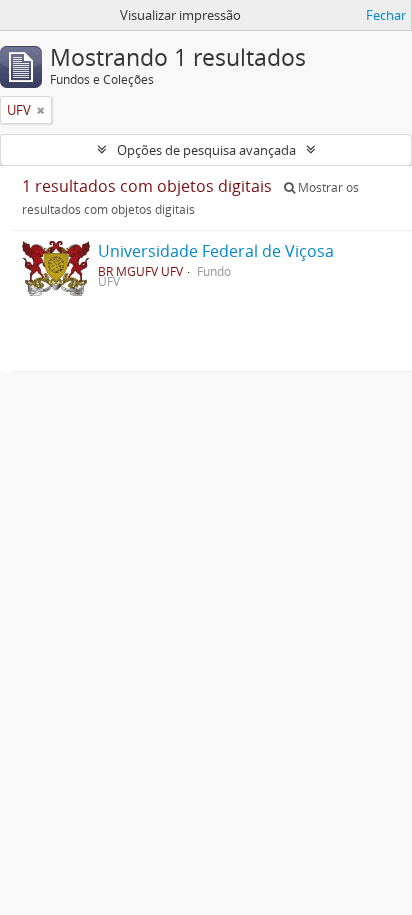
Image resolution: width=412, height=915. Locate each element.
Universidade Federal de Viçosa (216, 251)
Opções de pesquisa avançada (206, 150)
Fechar (386, 15)
